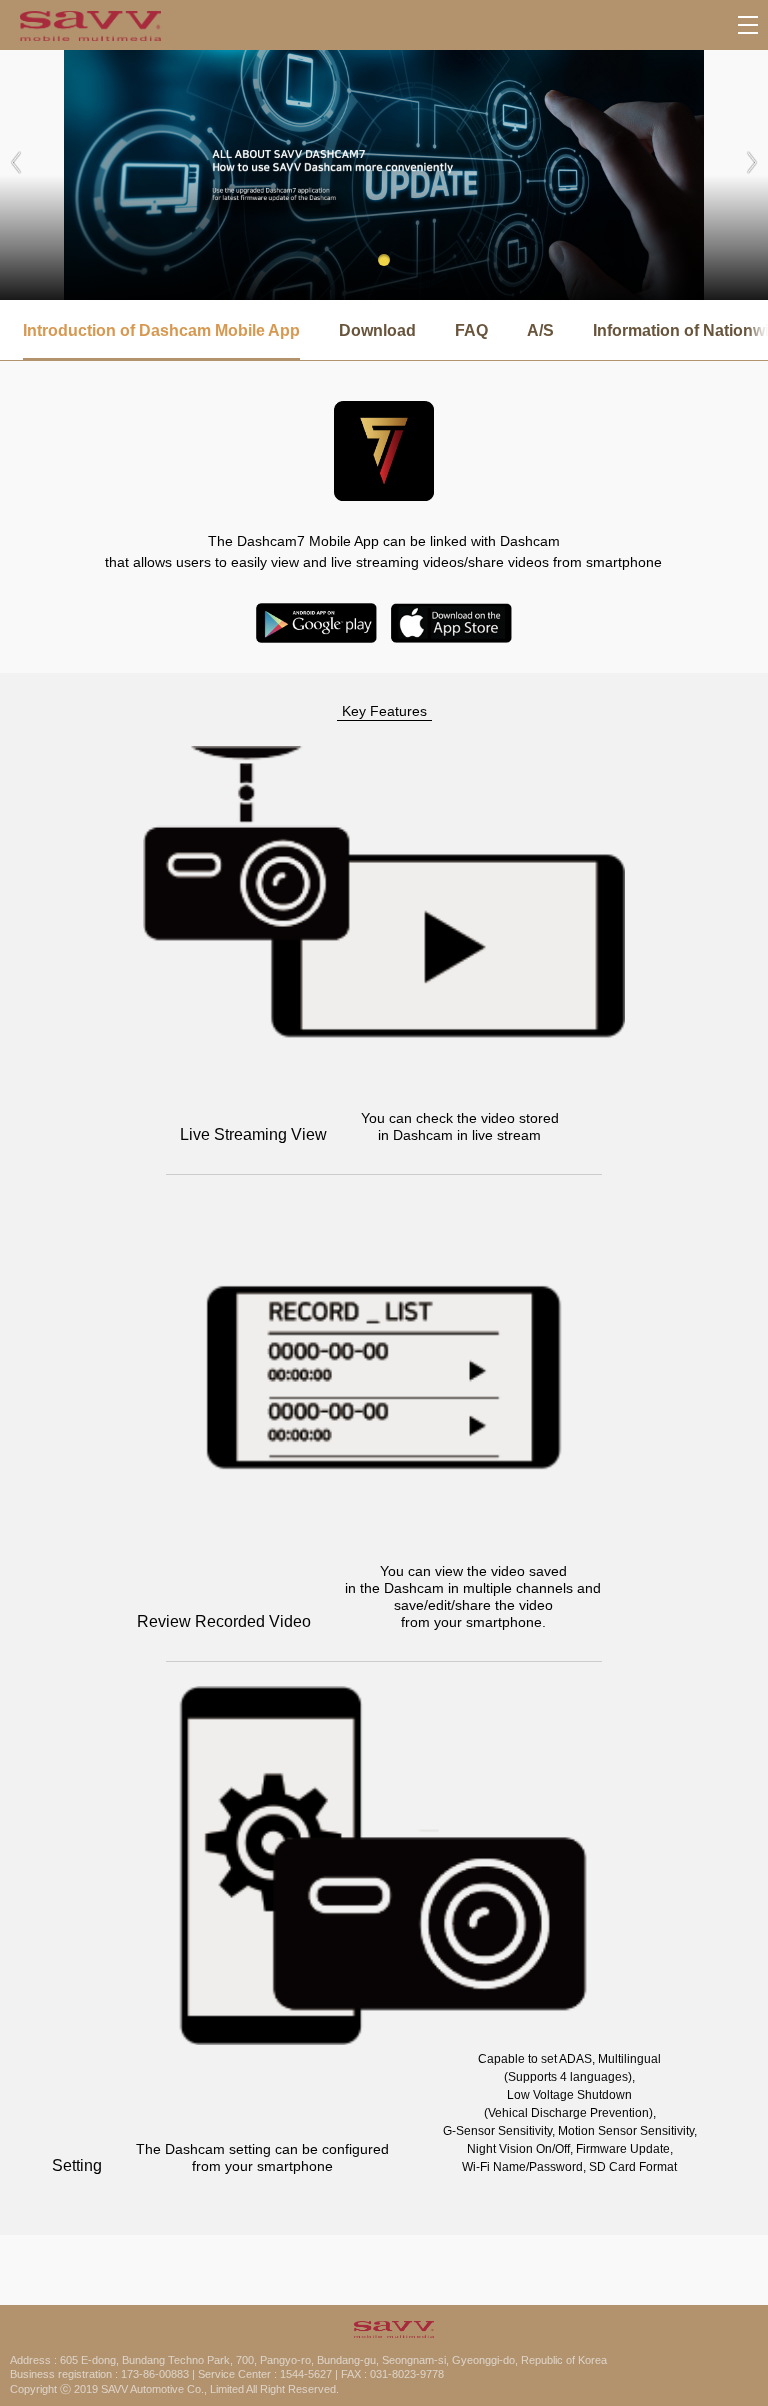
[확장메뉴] (748, 25)
